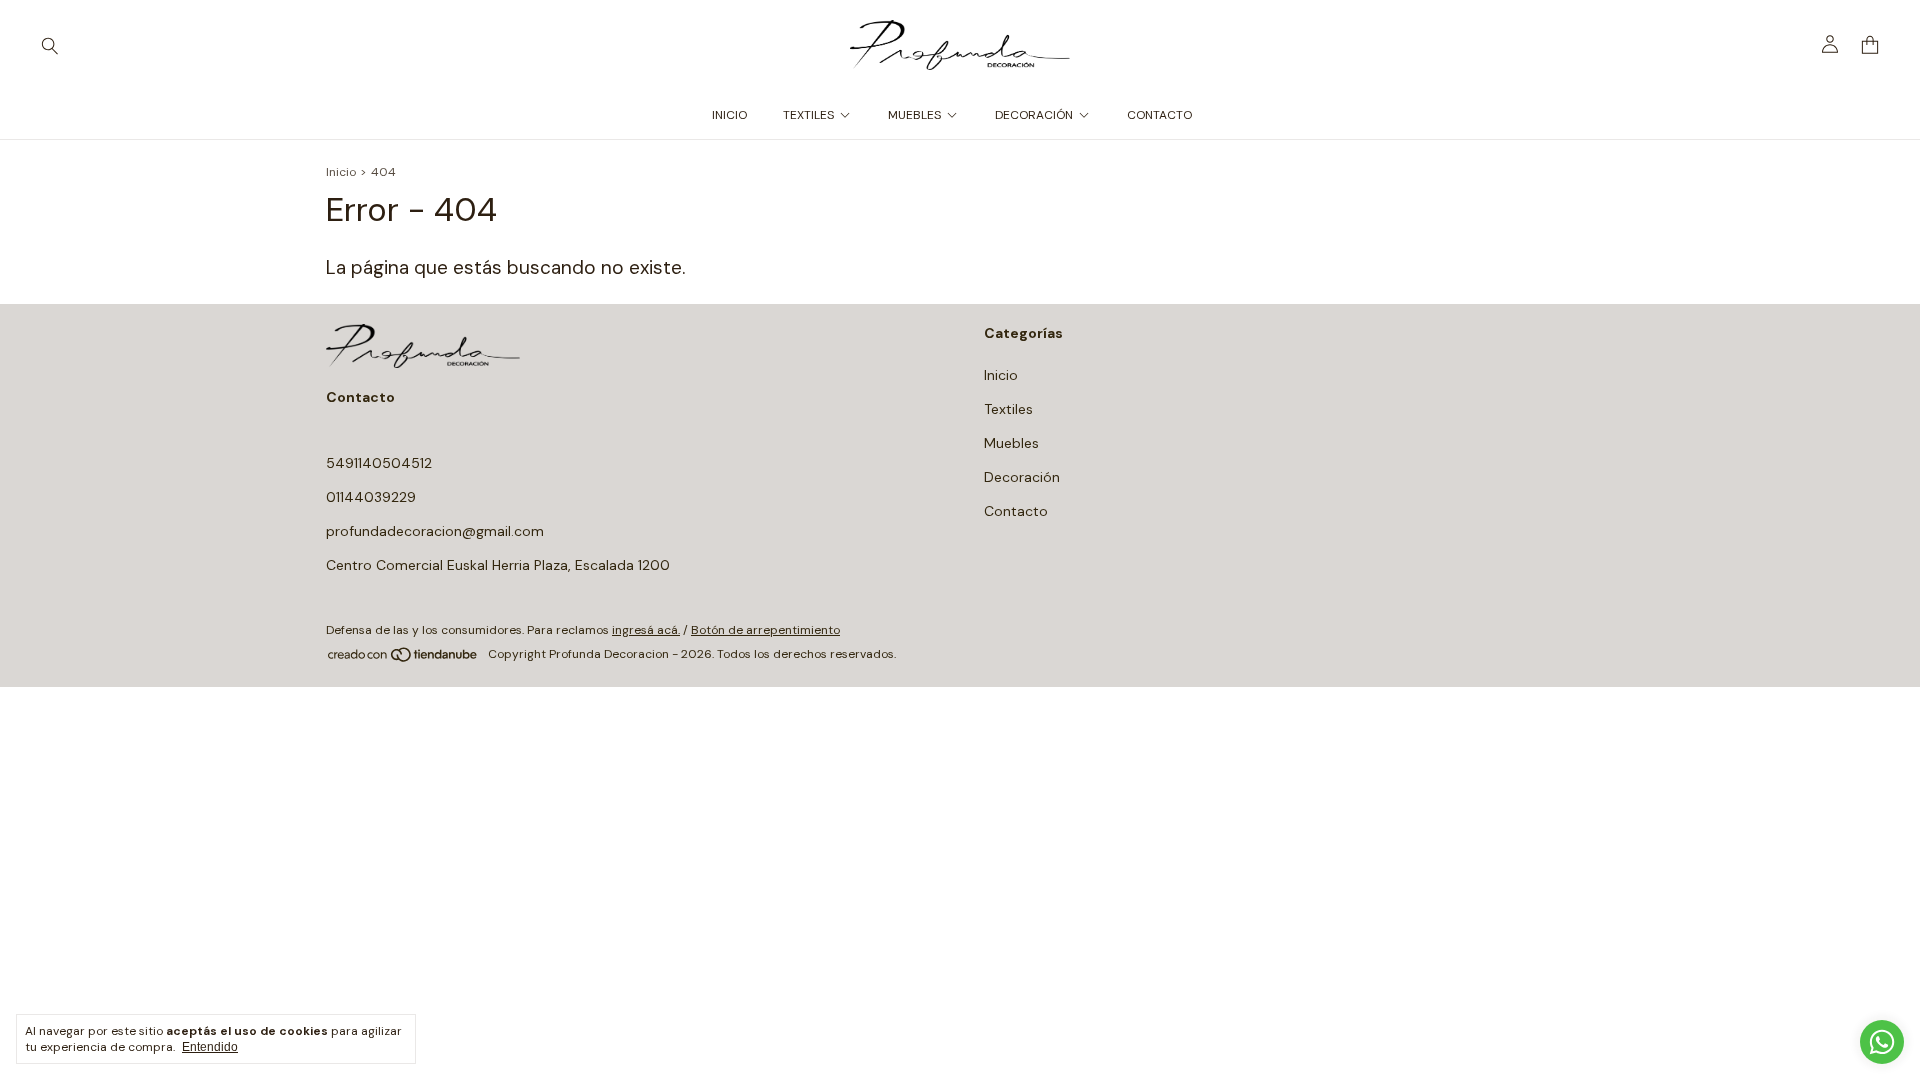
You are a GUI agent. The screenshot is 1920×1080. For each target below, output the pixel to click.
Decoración (1034, 115)
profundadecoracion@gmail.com (435, 531)
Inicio (729, 115)
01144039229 (371, 497)
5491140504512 (379, 463)
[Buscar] (50, 45)
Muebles (914, 115)
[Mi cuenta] (1830, 45)
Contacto (1159, 115)
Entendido (210, 1047)
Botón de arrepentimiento (765, 630)
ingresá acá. (646, 630)
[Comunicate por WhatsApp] (1882, 1042)
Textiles (808, 115)
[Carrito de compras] (1870, 45)
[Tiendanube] (403, 659)
